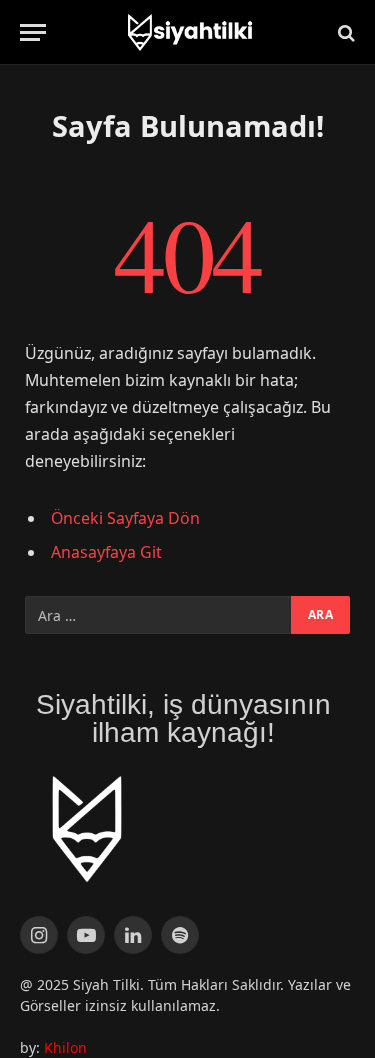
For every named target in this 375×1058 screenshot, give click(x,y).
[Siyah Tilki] (188, 32)
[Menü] (33, 32)
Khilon (65, 1047)
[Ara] (344, 32)
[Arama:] (159, 615)
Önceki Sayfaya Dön (125, 518)
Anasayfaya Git (106, 552)
